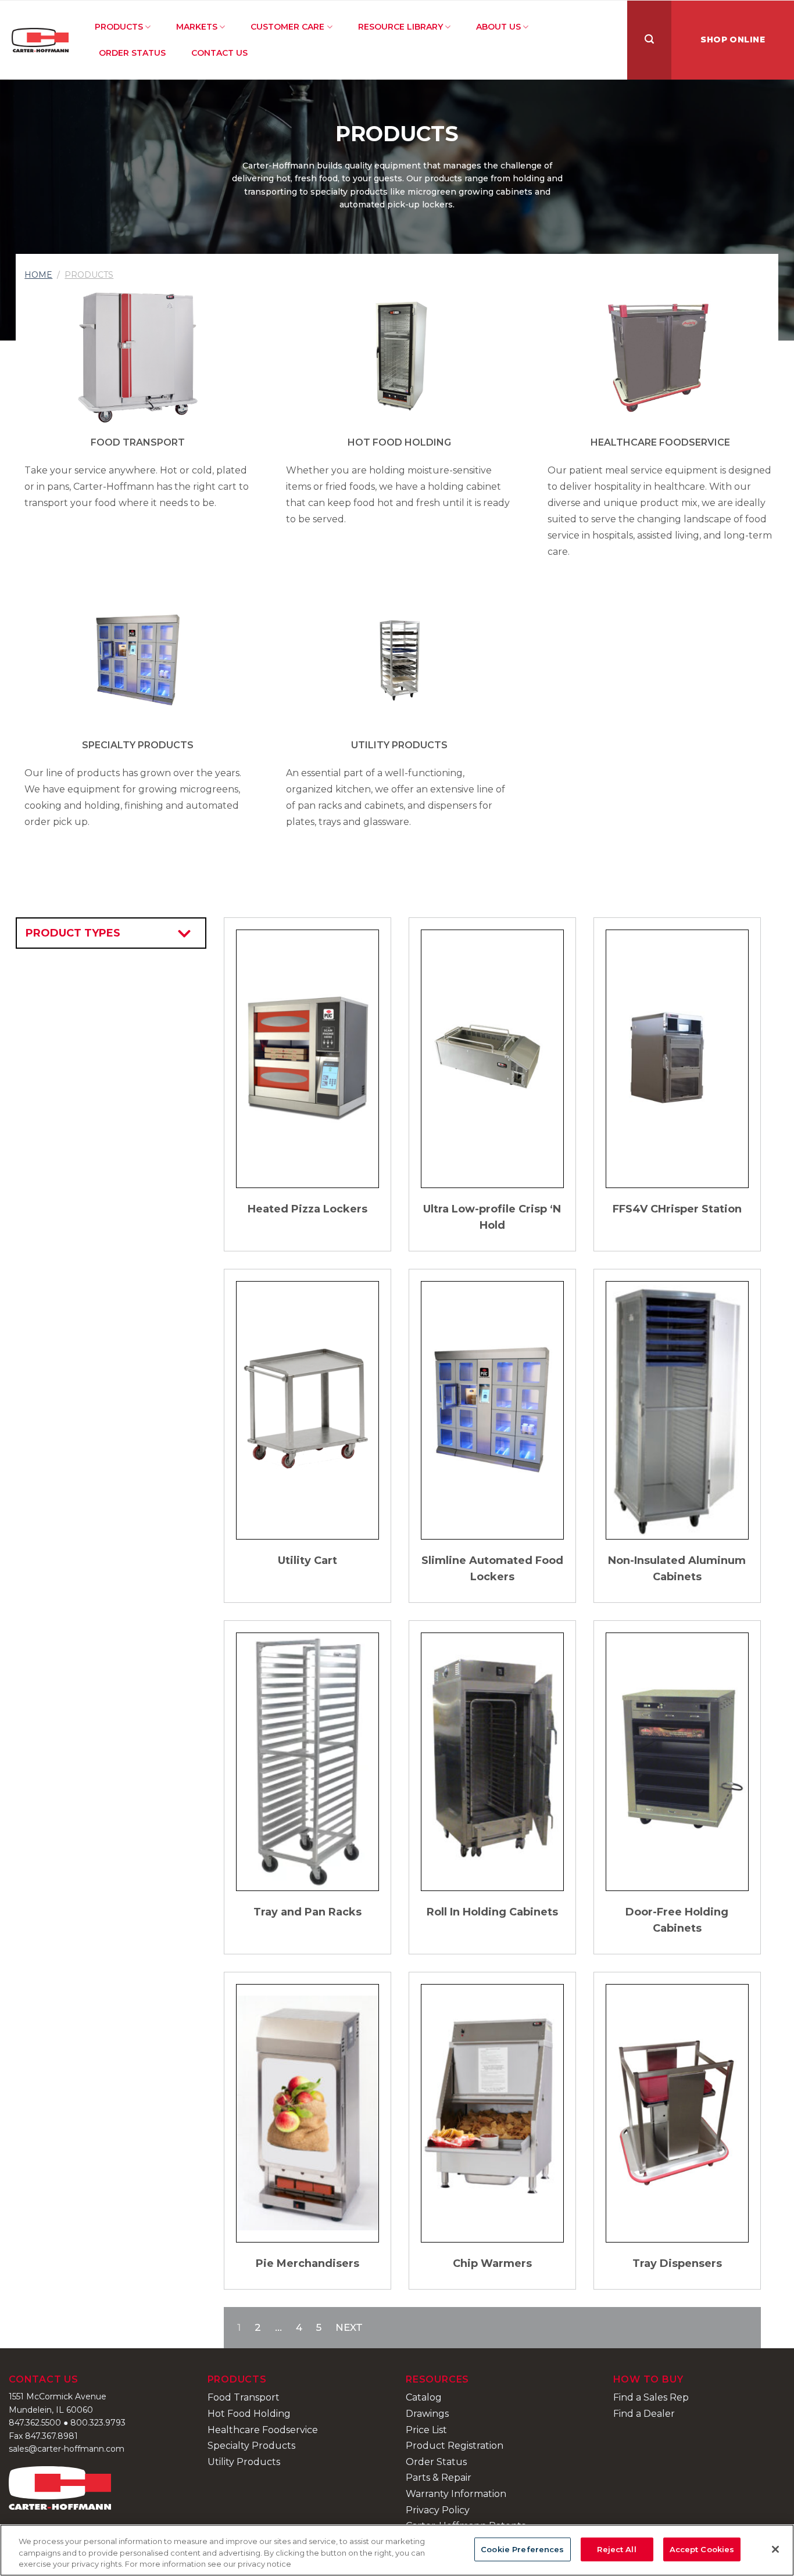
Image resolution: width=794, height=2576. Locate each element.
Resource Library (400, 27)
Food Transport (138, 442)
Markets (197, 27)
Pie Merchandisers (307, 2263)
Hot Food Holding (399, 442)
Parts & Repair (439, 2478)
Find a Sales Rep (651, 2397)
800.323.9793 (98, 2423)
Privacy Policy (438, 2510)
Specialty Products (138, 745)
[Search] (649, 40)
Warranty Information (456, 2494)
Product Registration (455, 2446)
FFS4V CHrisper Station (677, 1209)
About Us (498, 27)
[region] (397, 2550)
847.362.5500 (35, 2423)
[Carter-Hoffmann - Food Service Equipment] (40, 40)
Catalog (424, 2397)
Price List (426, 2430)
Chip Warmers (492, 2263)
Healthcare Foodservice (660, 442)
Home (38, 275)
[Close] (775, 2549)
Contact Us (219, 53)
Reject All (616, 2549)
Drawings (427, 2414)
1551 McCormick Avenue (58, 2396)
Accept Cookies (702, 2549)
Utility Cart (307, 1560)
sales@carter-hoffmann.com (67, 2449)
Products (119, 27)
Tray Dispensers (677, 2263)
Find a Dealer (644, 2414)
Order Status (132, 53)
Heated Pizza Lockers (307, 1209)
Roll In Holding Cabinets (492, 1912)
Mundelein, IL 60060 (51, 2410)
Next (349, 2327)
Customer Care (287, 27)
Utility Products (399, 745)
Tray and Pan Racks (307, 1912)
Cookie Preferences (522, 2549)
